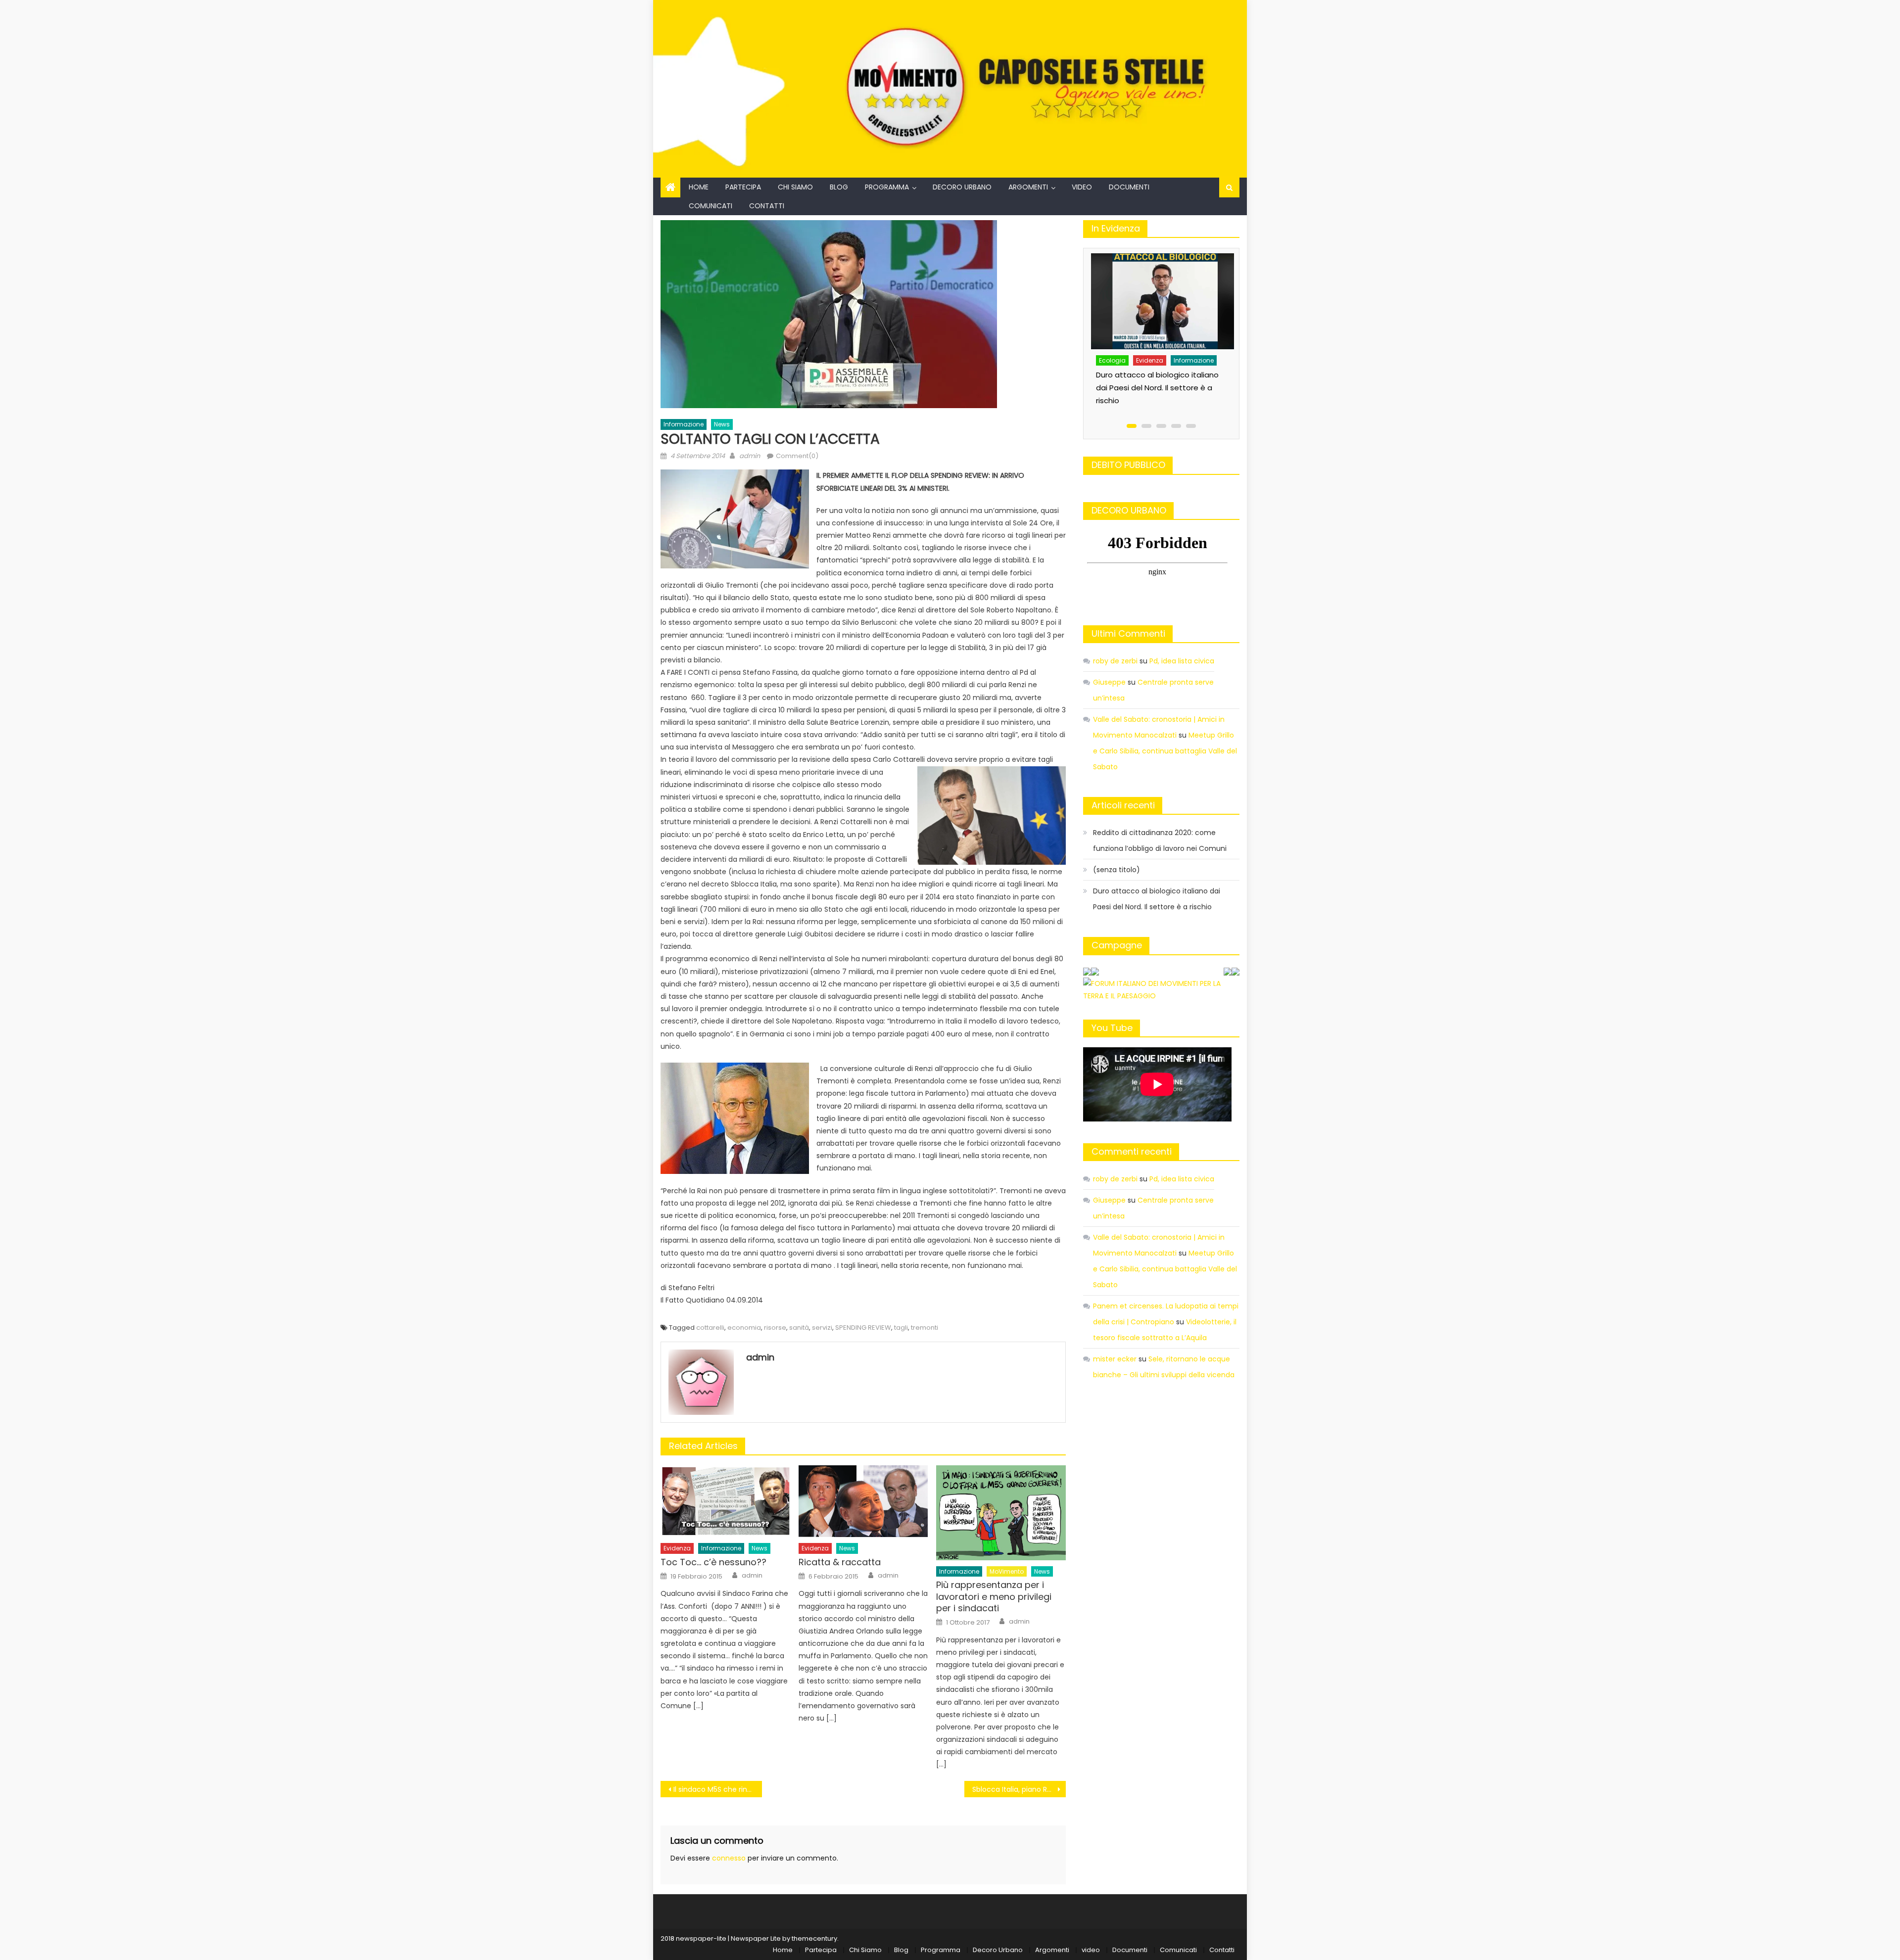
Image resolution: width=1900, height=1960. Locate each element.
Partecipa (743, 187)
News (722, 424)
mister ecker (1115, 1359)
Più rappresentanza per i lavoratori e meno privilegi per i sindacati (994, 1596)
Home (699, 187)
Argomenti (1028, 187)
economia (744, 1328)
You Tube (1112, 1028)
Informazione (684, 424)
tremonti (925, 1328)
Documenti (1129, 187)
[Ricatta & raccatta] (863, 1501)
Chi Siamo (795, 187)
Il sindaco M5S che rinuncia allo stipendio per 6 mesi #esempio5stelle (718, 1789)
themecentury (814, 1938)
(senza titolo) (1116, 870)
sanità (799, 1328)
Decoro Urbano (962, 187)
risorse (775, 1328)
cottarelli (710, 1328)
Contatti (767, 206)
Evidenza (677, 1548)
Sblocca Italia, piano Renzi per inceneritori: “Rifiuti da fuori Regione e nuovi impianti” (1019, 1789)
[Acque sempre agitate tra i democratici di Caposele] (1162, 291)
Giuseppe (1109, 682)
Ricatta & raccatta (840, 1562)
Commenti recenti (1132, 1151)
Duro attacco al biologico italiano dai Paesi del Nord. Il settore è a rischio (1157, 899)
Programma (887, 187)
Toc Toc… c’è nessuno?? (713, 1562)
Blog (839, 187)
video (1082, 187)
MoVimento (1007, 1571)
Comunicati (711, 206)
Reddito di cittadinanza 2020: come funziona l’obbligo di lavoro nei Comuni (1160, 840)
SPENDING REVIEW (863, 1328)
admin (750, 456)
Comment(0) (797, 456)
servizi (822, 1328)
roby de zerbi (1115, 661)
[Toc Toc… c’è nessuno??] (725, 1501)
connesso (729, 1858)
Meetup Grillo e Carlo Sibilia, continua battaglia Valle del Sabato (1165, 751)
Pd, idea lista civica (1182, 661)
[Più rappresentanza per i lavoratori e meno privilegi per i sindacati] (1001, 1513)
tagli (901, 1328)
